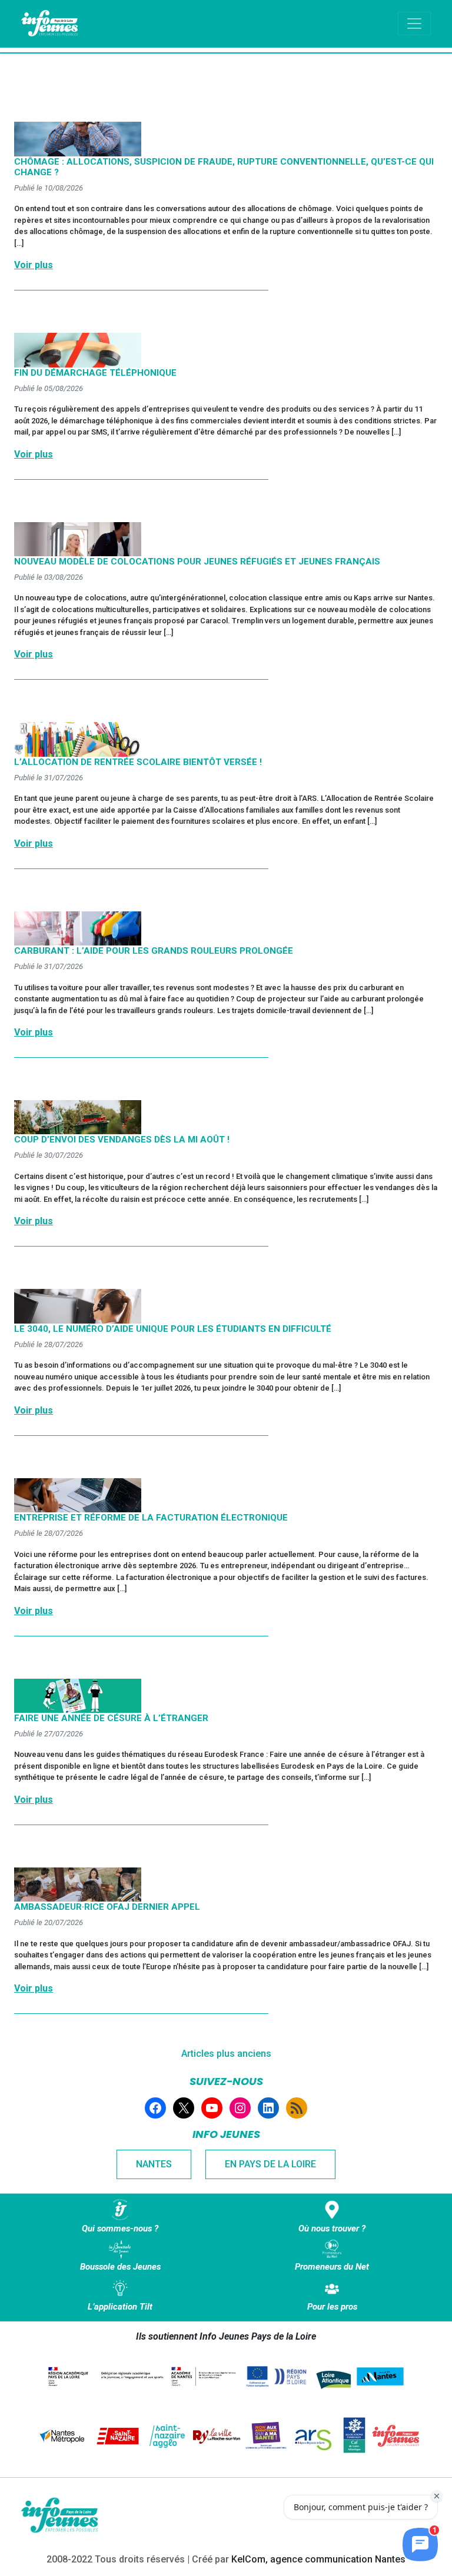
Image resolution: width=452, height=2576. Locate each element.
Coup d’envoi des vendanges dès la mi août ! (122, 1140)
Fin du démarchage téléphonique (95, 373)
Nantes (154, 2164)
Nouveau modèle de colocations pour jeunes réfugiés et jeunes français (197, 562)
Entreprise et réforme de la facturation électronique (151, 1518)
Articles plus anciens (226, 2054)
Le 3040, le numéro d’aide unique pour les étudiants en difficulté (173, 1329)
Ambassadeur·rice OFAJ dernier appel (107, 1907)
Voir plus (34, 265)
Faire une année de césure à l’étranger (111, 1718)
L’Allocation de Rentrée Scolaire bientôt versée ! (138, 762)
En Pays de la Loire (270, 2164)
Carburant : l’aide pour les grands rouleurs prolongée (154, 951)
